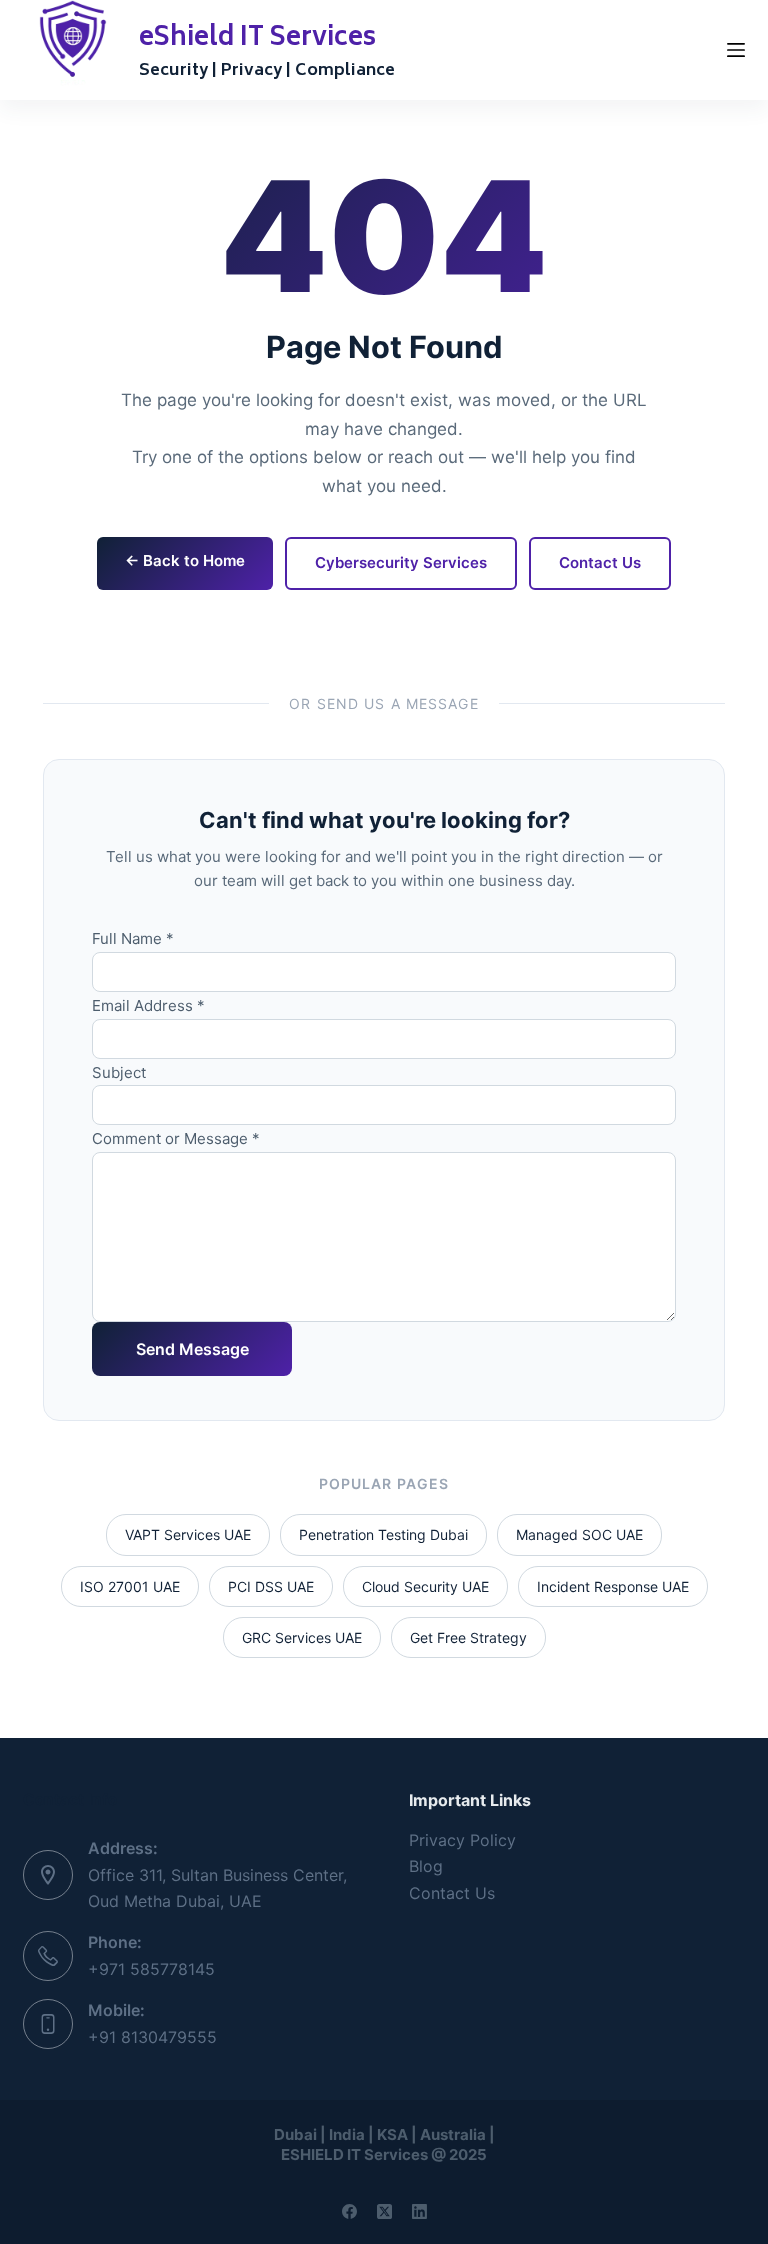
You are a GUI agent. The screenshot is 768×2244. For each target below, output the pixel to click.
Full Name (133, 938)
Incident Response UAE (613, 1586)
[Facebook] (349, 2211)
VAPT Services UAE (188, 1534)
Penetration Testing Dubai (383, 1534)
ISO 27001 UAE (130, 1586)
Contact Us (600, 562)
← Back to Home (185, 560)
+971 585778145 (151, 1969)
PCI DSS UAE (271, 1586)
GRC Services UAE (302, 1637)
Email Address (148, 1005)
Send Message (192, 1349)
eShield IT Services (257, 39)
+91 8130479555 (152, 2037)
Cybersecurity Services (401, 562)
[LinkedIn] (419, 2211)
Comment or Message (176, 1138)
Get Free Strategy (468, 1637)
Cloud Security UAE (425, 1586)
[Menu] (736, 50)
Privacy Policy (462, 1840)
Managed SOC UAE (579, 1534)
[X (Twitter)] (384, 2211)
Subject (119, 1072)
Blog (426, 1866)
